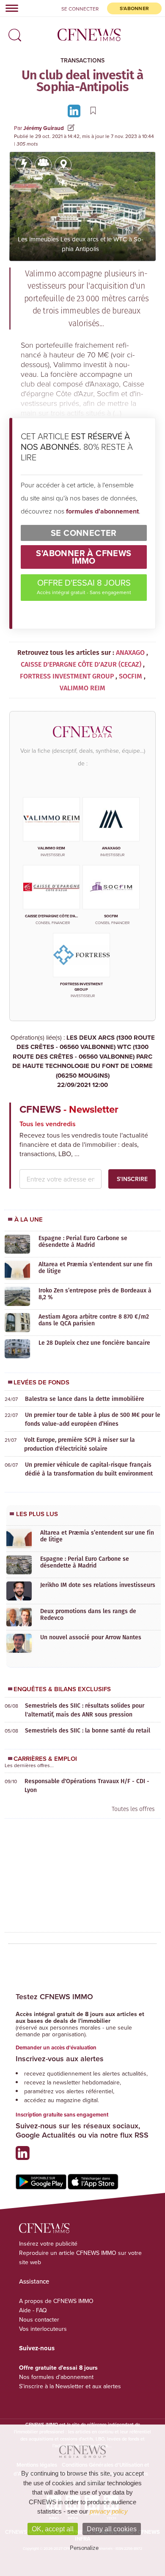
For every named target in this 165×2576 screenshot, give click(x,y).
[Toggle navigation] (9, 8)
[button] (13, 32)
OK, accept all (53, 2529)
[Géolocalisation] (63, 165)
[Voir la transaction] (24, 165)
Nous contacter (39, 2319)
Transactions (82, 60)
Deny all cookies (112, 2529)
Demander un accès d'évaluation (56, 2048)
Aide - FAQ (33, 2310)
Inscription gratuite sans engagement (62, 2115)
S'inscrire (132, 1179)
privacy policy (109, 2511)
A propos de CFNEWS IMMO (56, 2301)
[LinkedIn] (75, 110)
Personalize (84, 2548)
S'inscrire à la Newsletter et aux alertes (70, 2386)
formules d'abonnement (102, 511)
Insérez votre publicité (48, 2244)
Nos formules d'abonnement (56, 2377)
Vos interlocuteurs (43, 2329)
